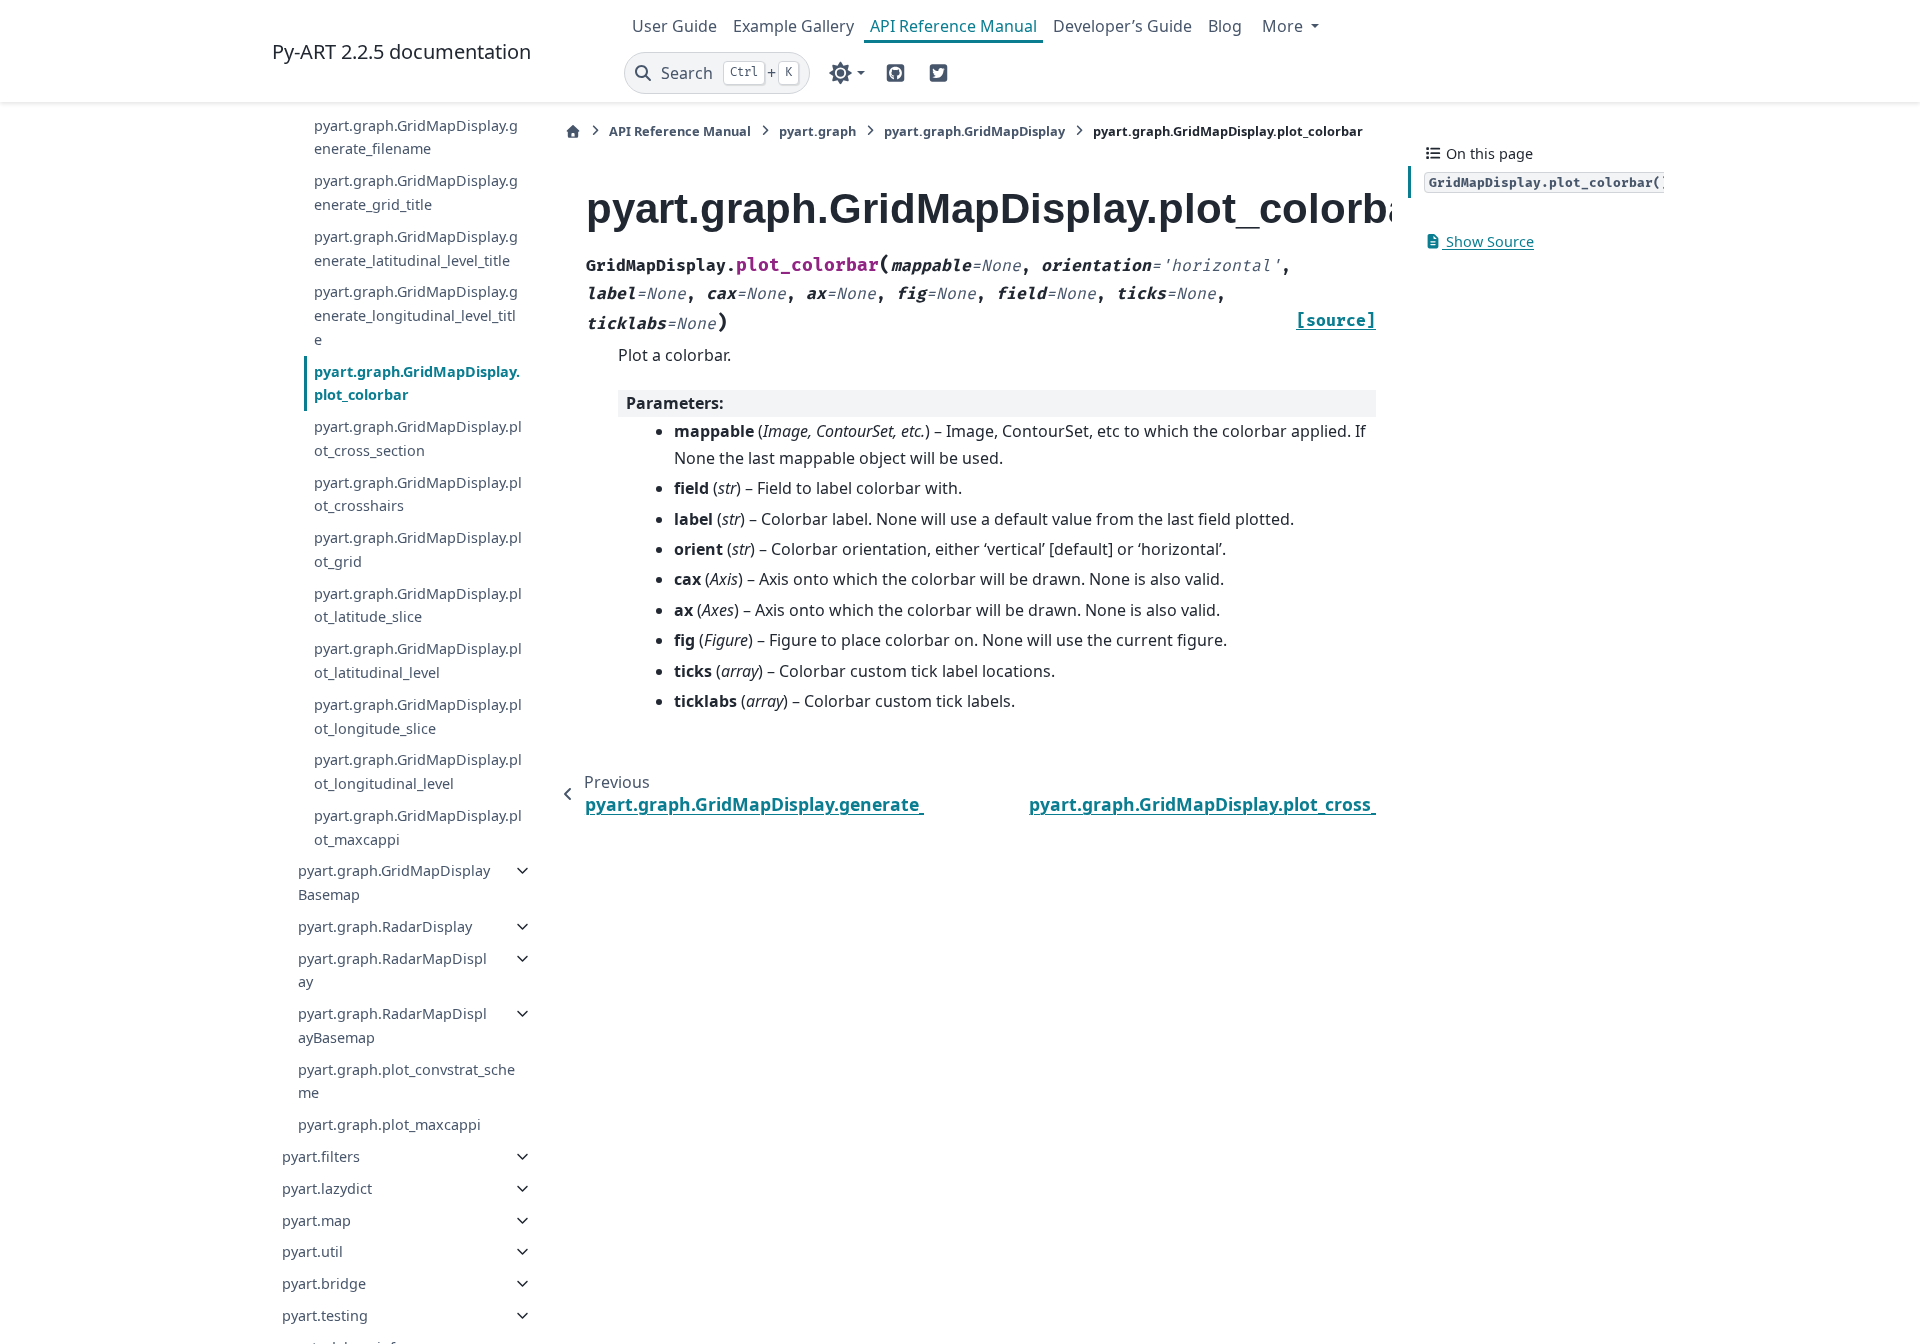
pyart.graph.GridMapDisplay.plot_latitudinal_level (418, 660)
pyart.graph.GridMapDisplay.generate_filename (416, 137)
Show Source (1488, 241)
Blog (1225, 26)
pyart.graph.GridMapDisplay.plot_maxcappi (418, 827)
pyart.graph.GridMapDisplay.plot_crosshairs (418, 494)
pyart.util (312, 1251)
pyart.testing (325, 1315)
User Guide (674, 26)
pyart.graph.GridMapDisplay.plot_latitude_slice (418, 605)
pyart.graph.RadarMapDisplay (392, 970)
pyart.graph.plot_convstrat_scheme (406, 1081)
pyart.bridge (324, 1283)
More (1284, 26)
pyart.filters (321, 1156)
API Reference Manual (953, 26)
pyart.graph (817, 131)
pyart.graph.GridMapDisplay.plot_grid (418, 549)
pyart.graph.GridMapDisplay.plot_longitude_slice (418, 716)
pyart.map (316, 1220)
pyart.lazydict (327, 1188)
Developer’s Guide (1122, 26)
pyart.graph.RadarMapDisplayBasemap (392, 1025)
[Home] (573, 131)
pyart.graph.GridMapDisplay (974, 131)
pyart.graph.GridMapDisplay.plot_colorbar (417, 383)
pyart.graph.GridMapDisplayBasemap (394, 882)
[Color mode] (846, 73)
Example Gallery (793, 26)
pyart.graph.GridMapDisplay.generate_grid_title (416, 192)
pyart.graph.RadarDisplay (385, 926)
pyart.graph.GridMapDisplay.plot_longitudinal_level (418, 771)
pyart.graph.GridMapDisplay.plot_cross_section (418, 438)
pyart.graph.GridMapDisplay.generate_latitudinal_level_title (416, 248)
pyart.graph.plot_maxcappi (389, 1124)
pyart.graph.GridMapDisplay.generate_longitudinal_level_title (416, 315)
